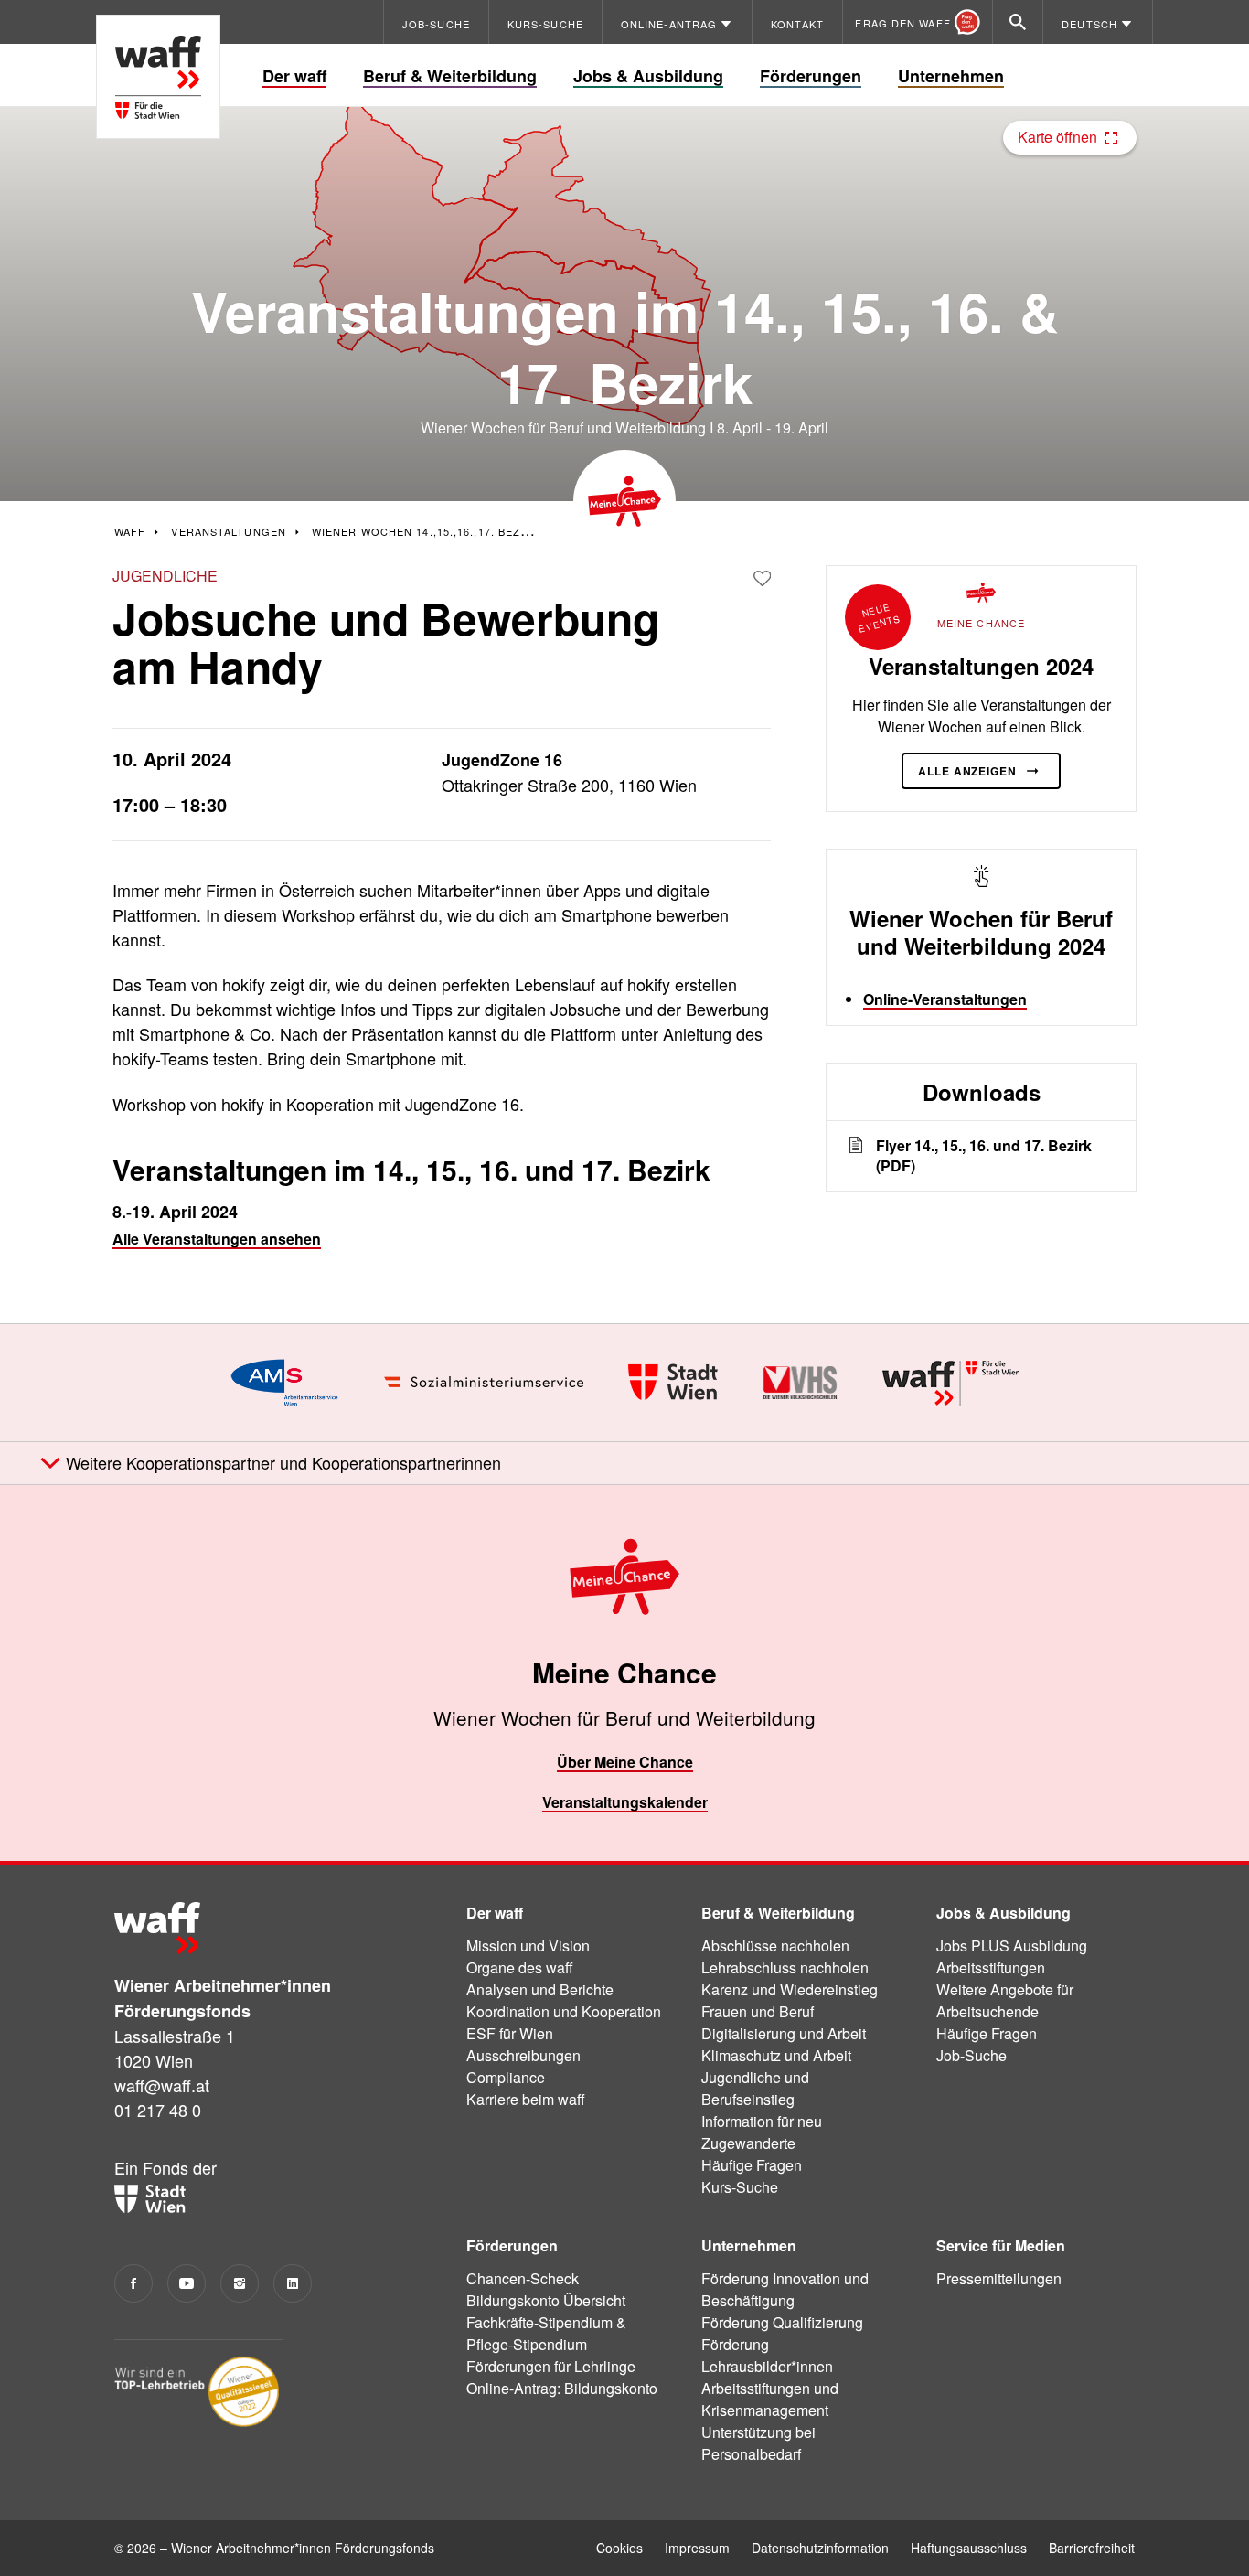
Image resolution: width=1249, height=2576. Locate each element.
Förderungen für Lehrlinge (551, 2366)
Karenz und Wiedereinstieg (790, 1989)
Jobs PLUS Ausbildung (1012, 1945)
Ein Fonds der (165, 2167)
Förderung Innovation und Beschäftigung (785, 2289)
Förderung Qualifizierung (782, 2322)
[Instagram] (240, 2283)
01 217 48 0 (158, 2110)
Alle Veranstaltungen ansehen (217, 1239)
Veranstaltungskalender (625, 1802)
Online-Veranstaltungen (945, 999)
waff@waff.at (162, 2085)
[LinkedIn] (293, 2283)
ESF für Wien (510, 2033)
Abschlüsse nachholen (775, 1945)
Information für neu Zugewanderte (762, 2132)
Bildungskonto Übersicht (546, 2300)
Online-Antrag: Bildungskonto (562, 2388)
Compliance (506, 2077)
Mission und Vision (528, 1945)
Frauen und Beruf (758, 2011)
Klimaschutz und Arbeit (776, 2055)
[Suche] (1018, 22)
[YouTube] (187, 2283)
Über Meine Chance (625, 1762)
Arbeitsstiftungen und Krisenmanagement (770, 2399)
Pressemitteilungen (999, 2278)
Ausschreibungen (523, 2055)
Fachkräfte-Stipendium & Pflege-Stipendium (546, 2333)
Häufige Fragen (752, 2165)
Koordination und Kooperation (564, 2011)
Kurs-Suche (740, 2187)
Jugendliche (165, 576)
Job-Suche (971, 2055)
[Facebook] (133, 2283)
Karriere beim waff (526, 2099)
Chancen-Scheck (523, 2278)
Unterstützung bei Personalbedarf (758, 2443)
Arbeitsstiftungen (991, 1967)
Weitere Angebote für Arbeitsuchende (1005, 2000)
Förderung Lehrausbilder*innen (767, 2355)
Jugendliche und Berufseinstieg (755, 2088)
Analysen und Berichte (540, 1989)
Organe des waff (520, 1967)
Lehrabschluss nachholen (785, 1967)
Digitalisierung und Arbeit (784, 2033)
